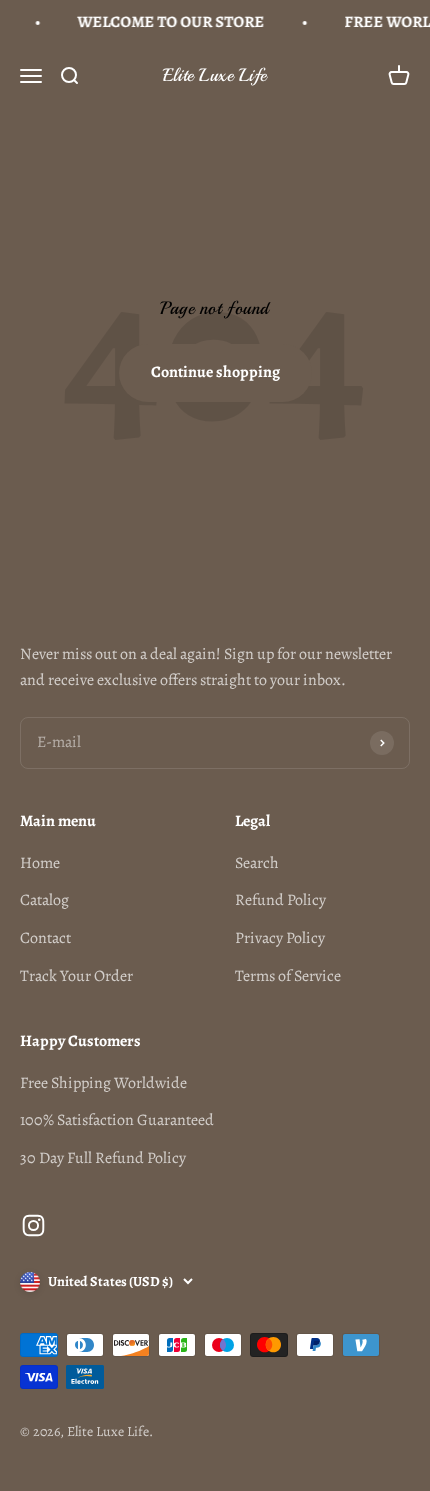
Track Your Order (76, 976)
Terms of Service (288, 976)
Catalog (44, 900)
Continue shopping (215, 372)
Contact (45, 938)
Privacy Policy (280, 938)
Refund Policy (280, 900)
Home (40, 863)
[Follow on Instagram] (33, 1225)
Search (257, 863)
